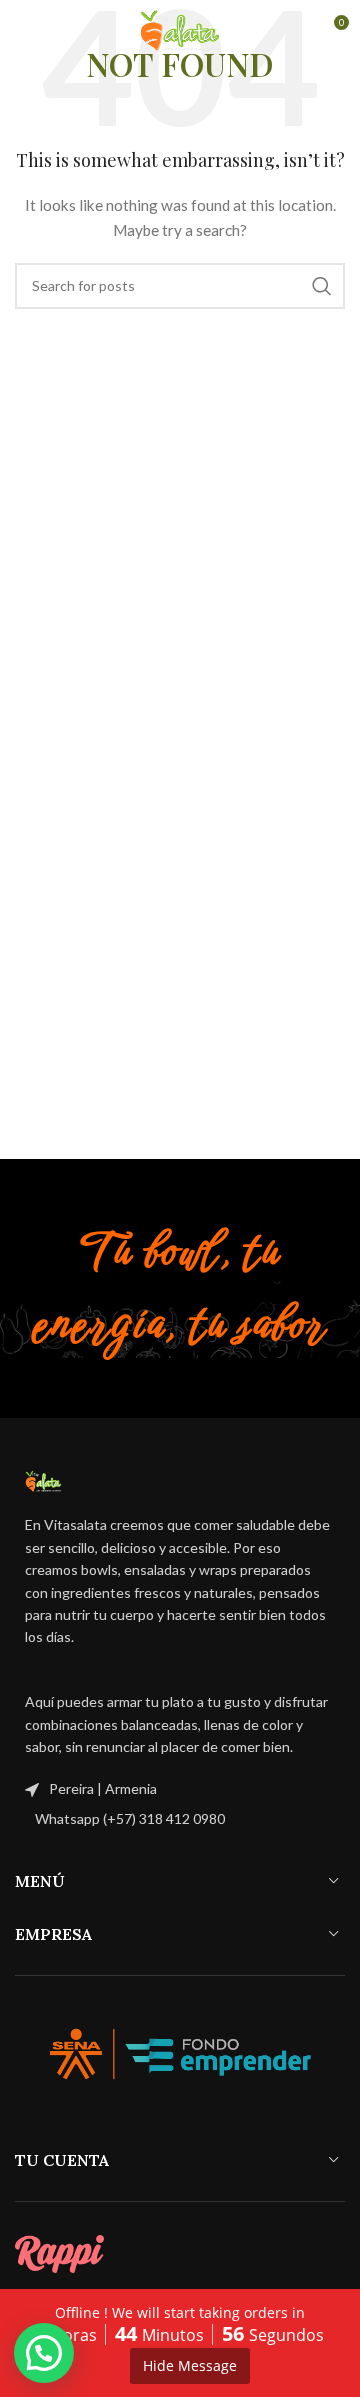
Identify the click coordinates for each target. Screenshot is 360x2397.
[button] (44, 2353)
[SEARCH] (322, 286)
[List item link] (180, 1819)
